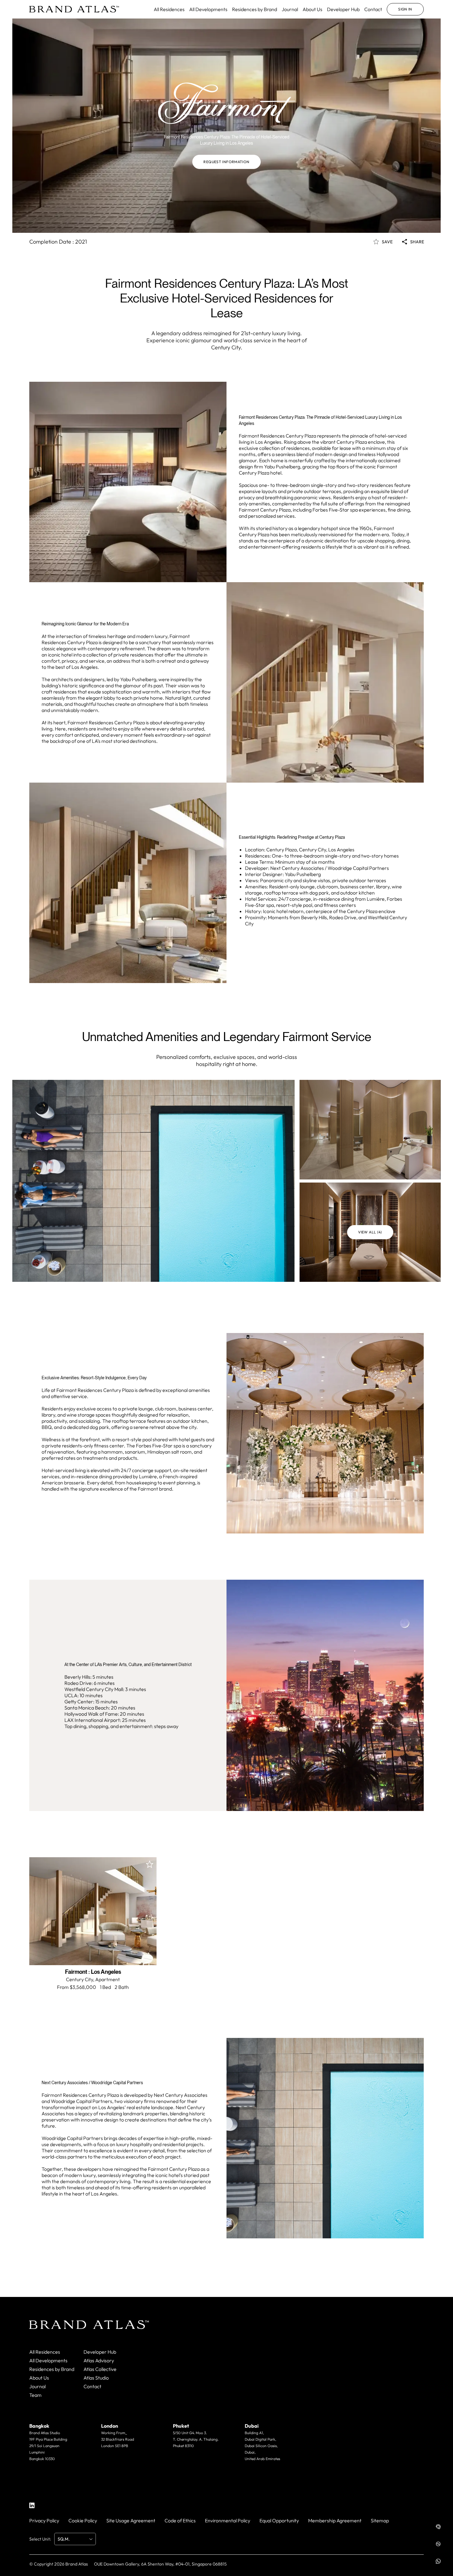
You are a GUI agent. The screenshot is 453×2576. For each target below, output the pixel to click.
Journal (290, 9)
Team (35, 2395)
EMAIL (45, 2471)
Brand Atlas (77, 2564)
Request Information (226, 162)
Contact (373, 9)
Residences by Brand (255, 9)
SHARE (417, 242)
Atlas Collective (100, 2369)
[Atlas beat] (438, 2544)
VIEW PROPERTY (93, 1952)
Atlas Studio (96, 2378)
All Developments (208, 9)
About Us (312, 9)
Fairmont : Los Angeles (93, 1972)
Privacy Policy (44, 2520)
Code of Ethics (180, 2520)
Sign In (405, 9)
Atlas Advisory (99, 2360)
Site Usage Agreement (131, 2520)
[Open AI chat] (438, 2527)
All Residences (169, 9)
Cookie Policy (83, 2520)
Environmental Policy (228, 2520)
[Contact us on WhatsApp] (438, 2561)
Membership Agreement (335, 2520)
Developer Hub (343, 9)
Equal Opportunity (279, 2520)
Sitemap (380, 2520)
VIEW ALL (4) (370, 1232)
